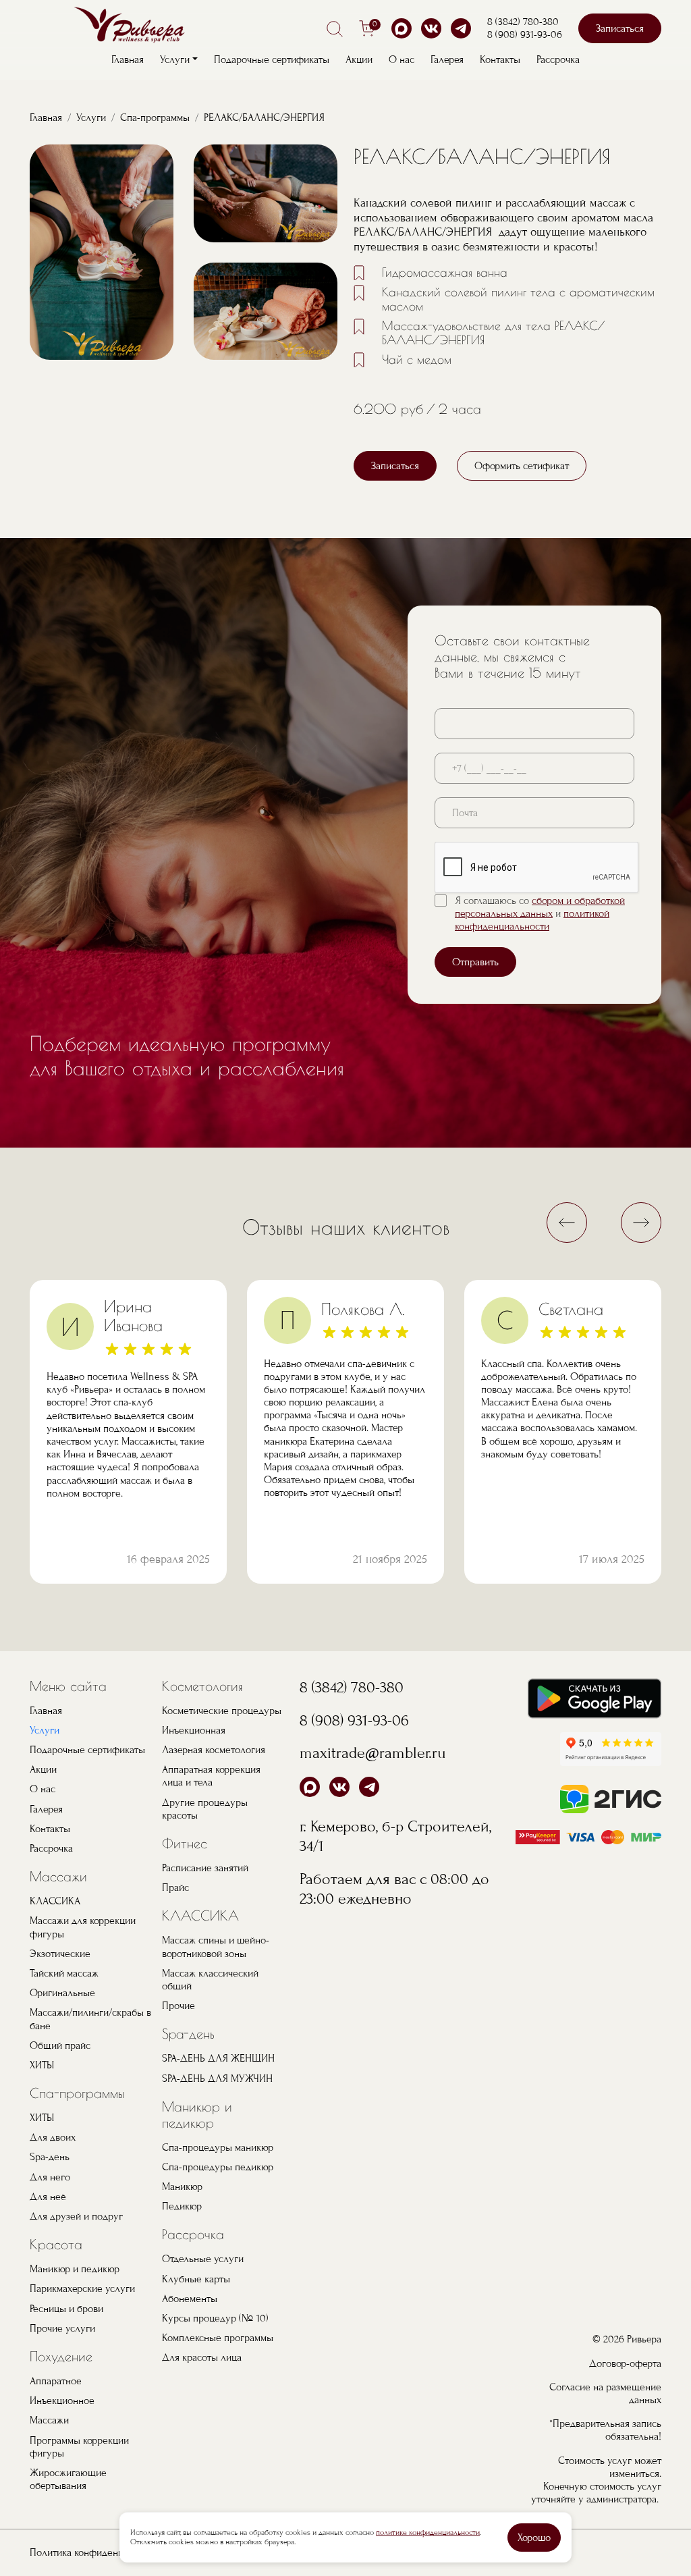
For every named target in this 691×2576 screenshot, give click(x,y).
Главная (128, 59)
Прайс (175, 1887)
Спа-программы (155, 117)
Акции (359, 59)
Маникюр (182, 2186)
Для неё (48, 2197)
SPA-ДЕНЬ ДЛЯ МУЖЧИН (217, 2078)
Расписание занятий (205, 1868)
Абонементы (190, 2299)
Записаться (620, 28)
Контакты (500, 59)
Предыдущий (567, 1223)
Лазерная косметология (214, 1750)
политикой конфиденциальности (532, 920)
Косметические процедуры (222, 1711)
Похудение (61, 2356)
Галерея (447, 59)
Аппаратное (56, 2381)
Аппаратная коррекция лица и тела (211, 1776)
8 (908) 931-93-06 (525, 34)
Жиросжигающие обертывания (68, 2479)
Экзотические (60, 1954)
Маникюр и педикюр (75, 2269)
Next (641, 1223)
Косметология (202, 1686)
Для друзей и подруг (76, 2216)
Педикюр (182, 2206)
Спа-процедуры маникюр (218, 2147)
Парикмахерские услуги (82, 2288)
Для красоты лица (202, 2357)
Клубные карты (196, 2279)
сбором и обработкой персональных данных (540, 907)
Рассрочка (558, 59)
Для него (50, 2177)
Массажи (58, 1876)
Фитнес (185, 1843)
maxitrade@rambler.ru (373, 1753)
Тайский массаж (64, 1973)
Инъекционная (194, 1730)
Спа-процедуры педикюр (218, 2167)
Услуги (91, 117)
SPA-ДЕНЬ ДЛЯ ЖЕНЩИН (218, 2058)
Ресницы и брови (66, 2309)
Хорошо (534, 2538)
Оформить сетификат (522, 466)
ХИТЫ (42, 2065)
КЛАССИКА (55, 1901)
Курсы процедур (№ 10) (215, 2318)
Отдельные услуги (203, 2259)
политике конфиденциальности (428, 2532)
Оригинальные (62, 1993)
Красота (56, 2244)
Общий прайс (60, 2045)
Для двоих (53, 2137)
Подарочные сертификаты (272, 59)
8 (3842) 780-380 (523, 22)
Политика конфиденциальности (99, 2552)
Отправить (475, 962)
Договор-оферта (625, 2363)
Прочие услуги (62, 2328)
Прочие (178, 2006)
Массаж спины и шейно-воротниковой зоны (216, 1947)
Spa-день (50, 2157)
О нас (402, 59)
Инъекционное (62, 2400)
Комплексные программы (218, 2338)
